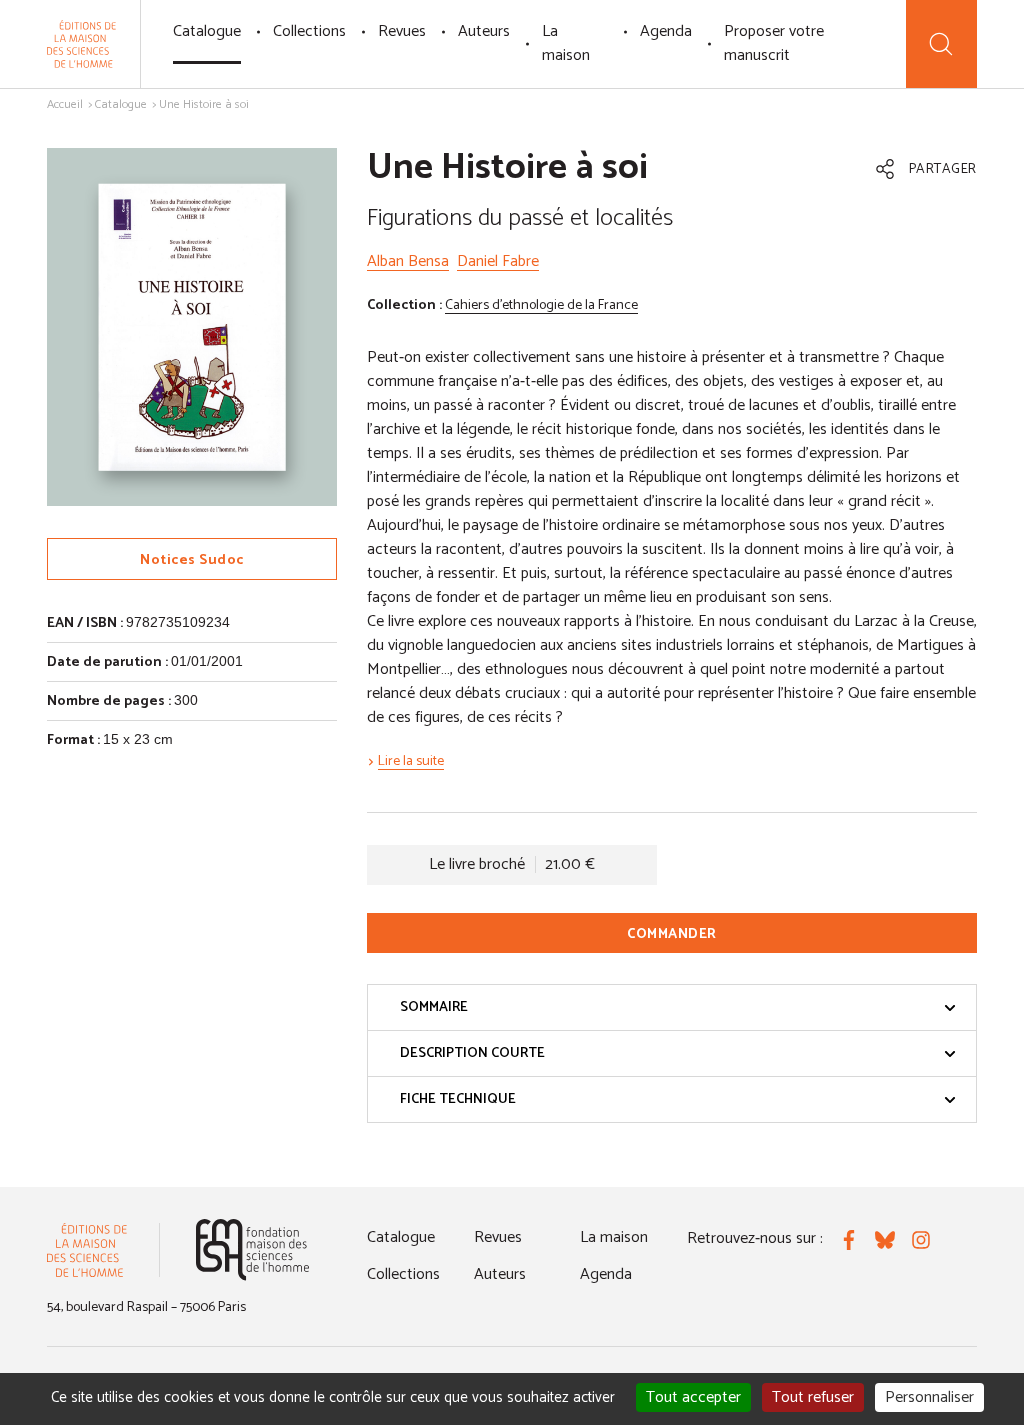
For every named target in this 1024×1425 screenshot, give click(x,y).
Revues (402, 31)
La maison (566, 43)
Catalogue (207, 31)
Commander (672, 934)
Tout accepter (693, 1397)
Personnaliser (929, 1397)
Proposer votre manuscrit (774, 43)
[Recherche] (941, 44)
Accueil (65, 104)
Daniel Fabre (498, 261)
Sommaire (434, 1007)
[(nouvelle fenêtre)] (252, 1249)
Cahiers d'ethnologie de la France (541, 305)
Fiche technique (458, 1099)
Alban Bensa (408, 261)
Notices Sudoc (192, 560)
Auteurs (484, 31)
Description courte (472, 1053)
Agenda (666, 31)
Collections (309, 31)
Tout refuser (813, 1397)
